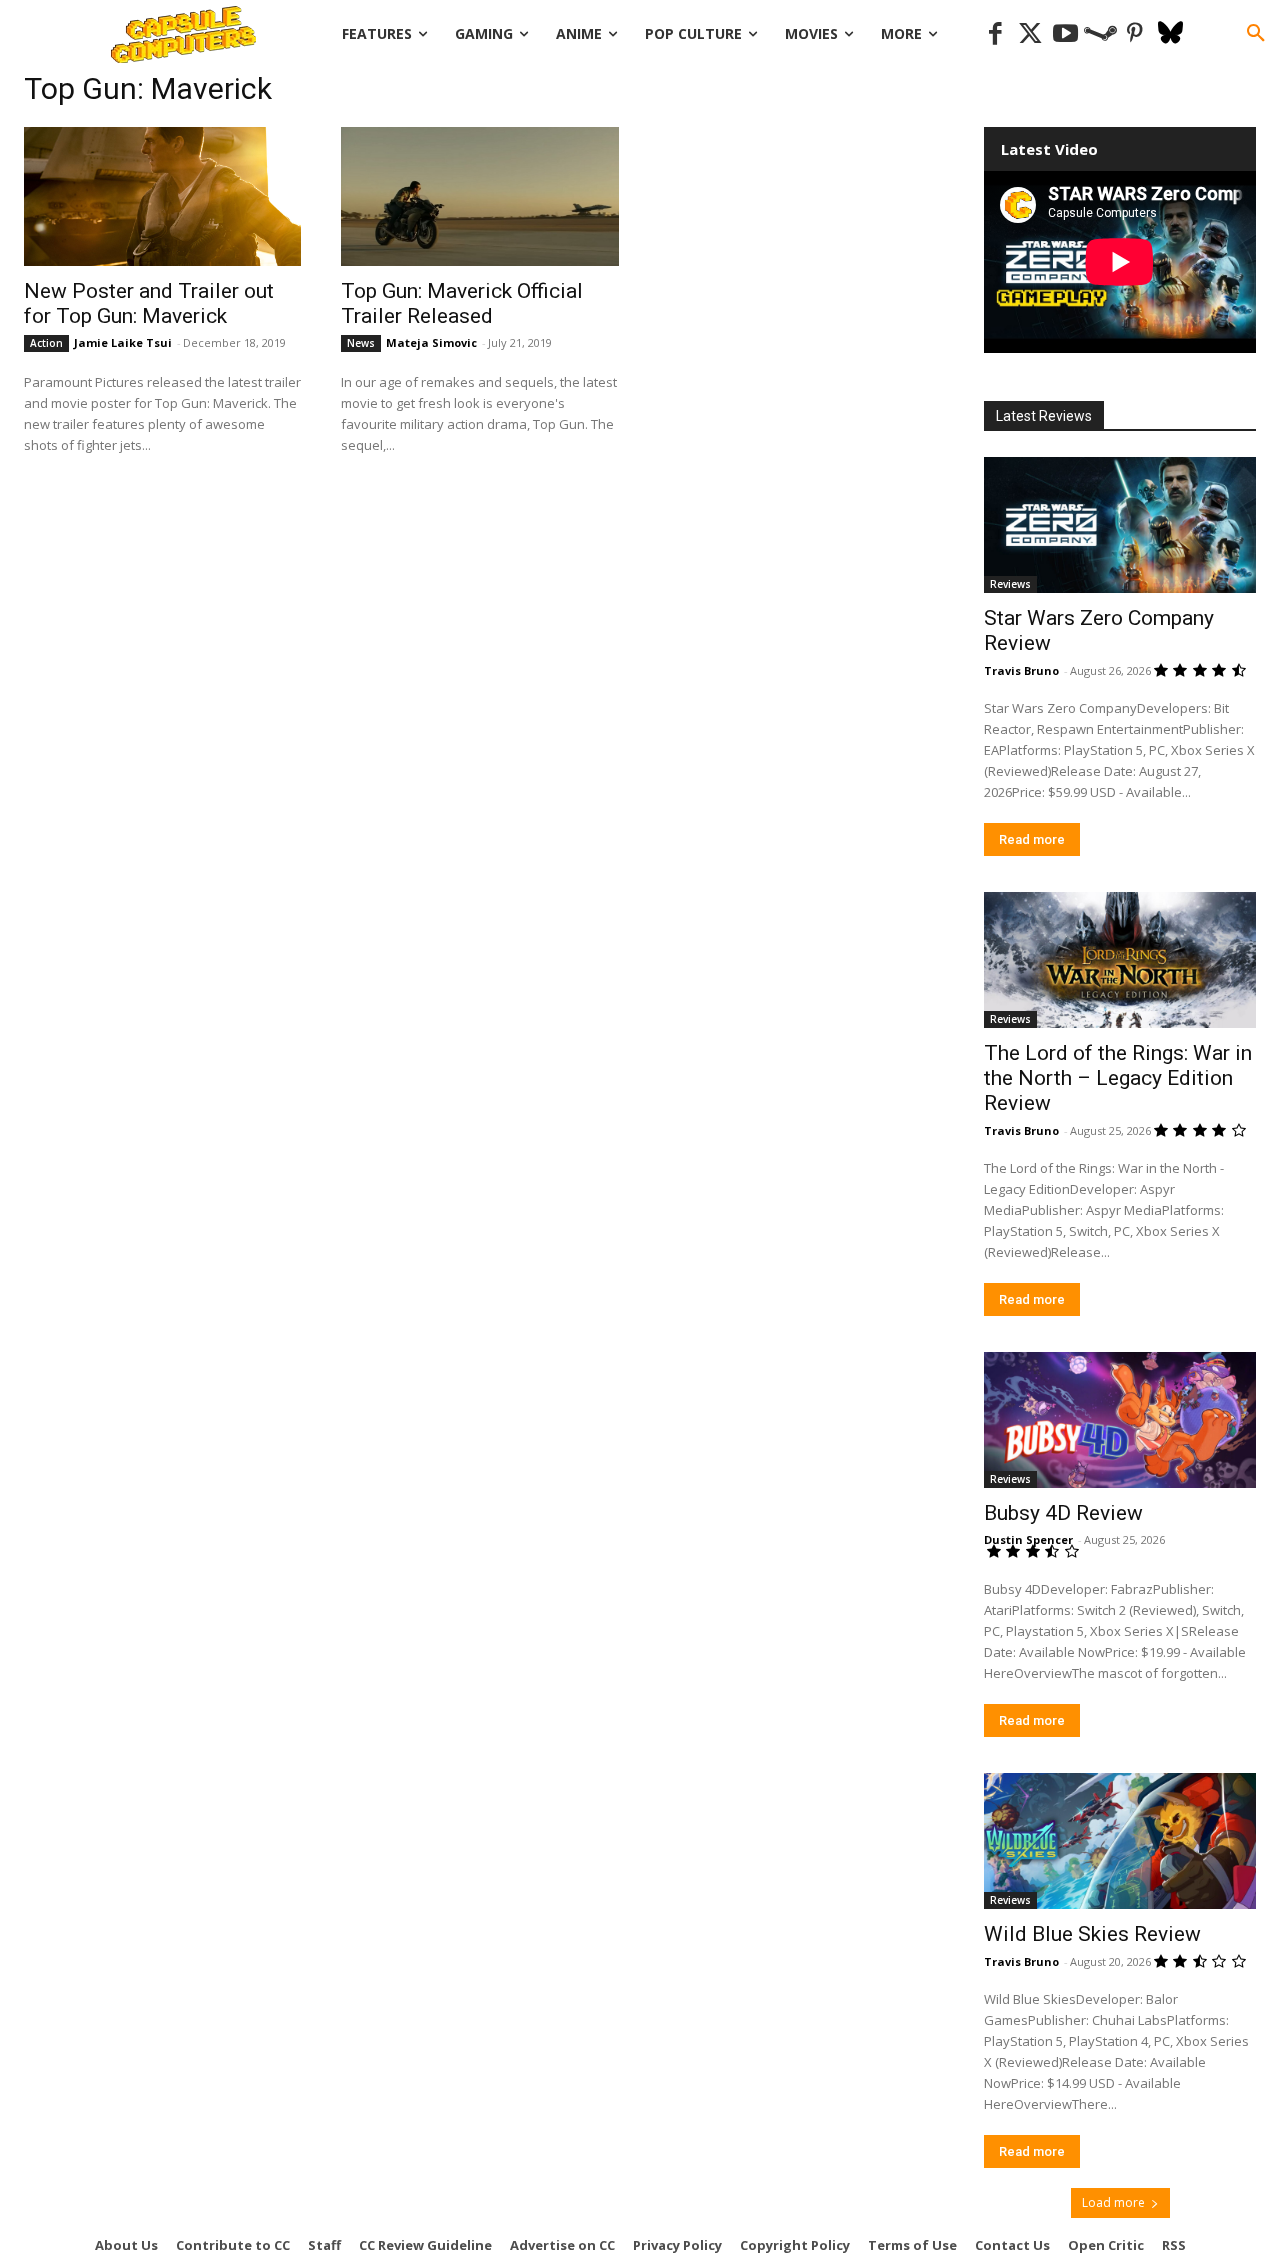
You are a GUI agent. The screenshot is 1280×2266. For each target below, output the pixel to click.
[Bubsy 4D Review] (1120, 1420)
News (361, 343)
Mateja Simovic (431, 342)
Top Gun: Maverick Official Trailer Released (462, 303)
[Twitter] (1030, 34)
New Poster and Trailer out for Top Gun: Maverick (149, 303)
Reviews (1010, 584)
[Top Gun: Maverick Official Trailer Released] (479, 196)
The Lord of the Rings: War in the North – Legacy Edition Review (1118, 1078)
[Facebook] (995, 34)
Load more (1113, 2202)
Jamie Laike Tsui (123, 342)
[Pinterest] (1135, 34)
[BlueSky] (1170, 34)
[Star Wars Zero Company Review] (1120, 525)
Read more (1032, 839)
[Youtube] (1065, 34)
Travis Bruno (1021, 670)
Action (46, 343)
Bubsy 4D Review (1063, 1513)
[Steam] (1100, 34)
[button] (1256, 34)
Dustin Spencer (1028, 1539)
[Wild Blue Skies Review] (1120, 1841)
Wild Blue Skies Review (1092, 1934)
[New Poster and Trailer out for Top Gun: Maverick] (162, 196)
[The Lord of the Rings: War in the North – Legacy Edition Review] (1120, 960)
